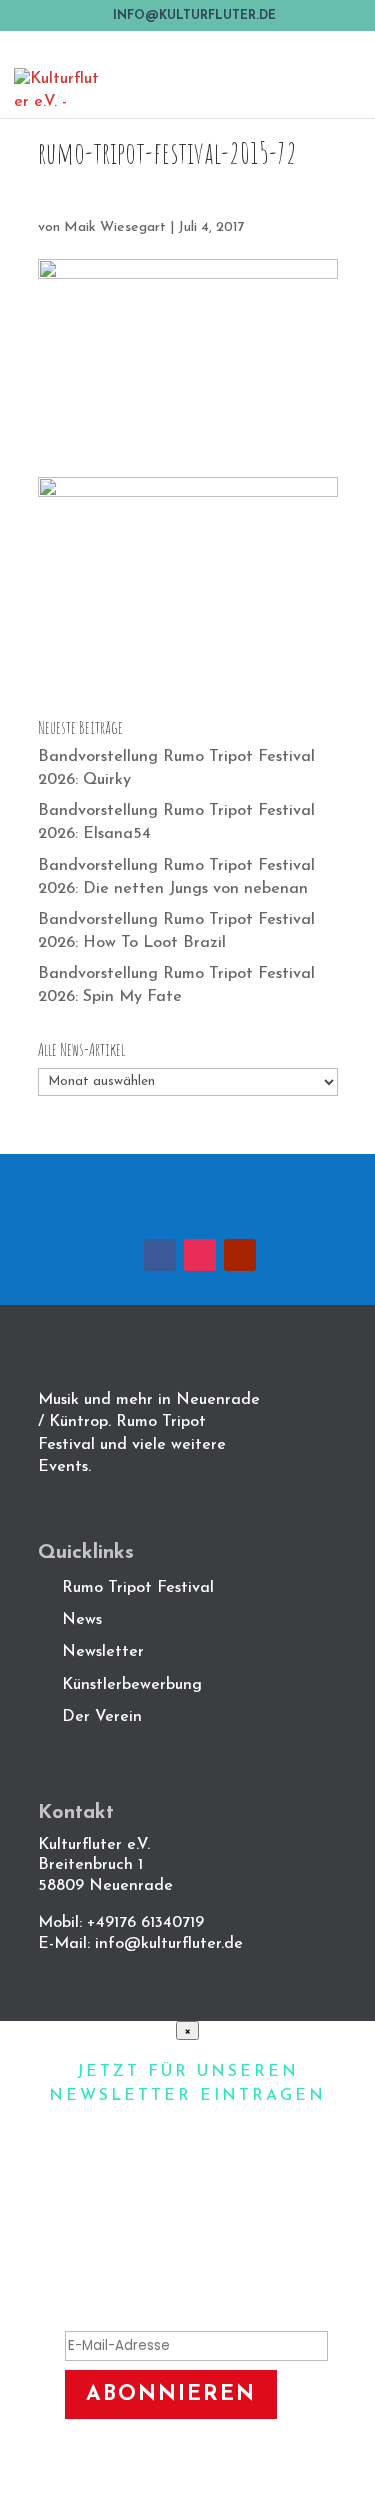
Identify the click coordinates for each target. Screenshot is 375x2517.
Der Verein (104, 1717)
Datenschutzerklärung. (210, 2486)
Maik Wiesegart (115, 227)
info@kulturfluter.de (169, 1944)
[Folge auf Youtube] (240, 1255)
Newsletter (103, 1652)
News (82, 1620)
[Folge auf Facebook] (160, 1255)
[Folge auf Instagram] (200, 1255)
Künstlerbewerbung (132, 1685)
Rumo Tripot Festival (138, 1588)
